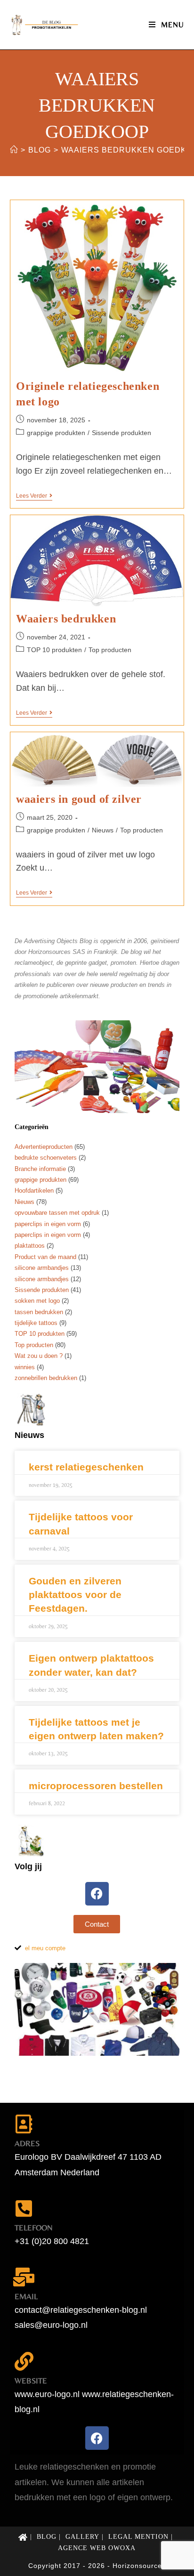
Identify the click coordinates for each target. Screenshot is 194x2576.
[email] (24, 2277)
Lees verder (34, 496)
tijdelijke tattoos (36, 1323)
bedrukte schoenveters (46, 1158)
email (26, 2296)
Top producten (110, 650)
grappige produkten (56, 433)
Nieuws (103, 830)
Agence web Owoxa (97, 2548)
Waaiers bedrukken (66, 619)
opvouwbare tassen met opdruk (57, 1213)
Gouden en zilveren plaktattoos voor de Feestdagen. (75, 1595)
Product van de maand (45, 1257)
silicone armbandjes (42, 1268)
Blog (47, 2537)
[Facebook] (97, 1894)
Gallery (82, 2537)
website (31, 2381)
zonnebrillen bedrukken (46, 1378)
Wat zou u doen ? (39, 1356)
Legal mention (138, 2537)
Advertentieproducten (44, 1147)
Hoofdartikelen (34, 1191)
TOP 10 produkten (54, 650)
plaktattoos (30, 1246)
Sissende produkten (121, 433)
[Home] (14, 150)
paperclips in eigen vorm (48, 1224)
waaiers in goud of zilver (79, 799)
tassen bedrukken (39, 1312)
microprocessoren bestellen (96, 1786)
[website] (24, 2361)
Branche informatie (40, 1169)
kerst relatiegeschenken (86, 1467)
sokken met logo (37, 1301)
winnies (25, 1367)
